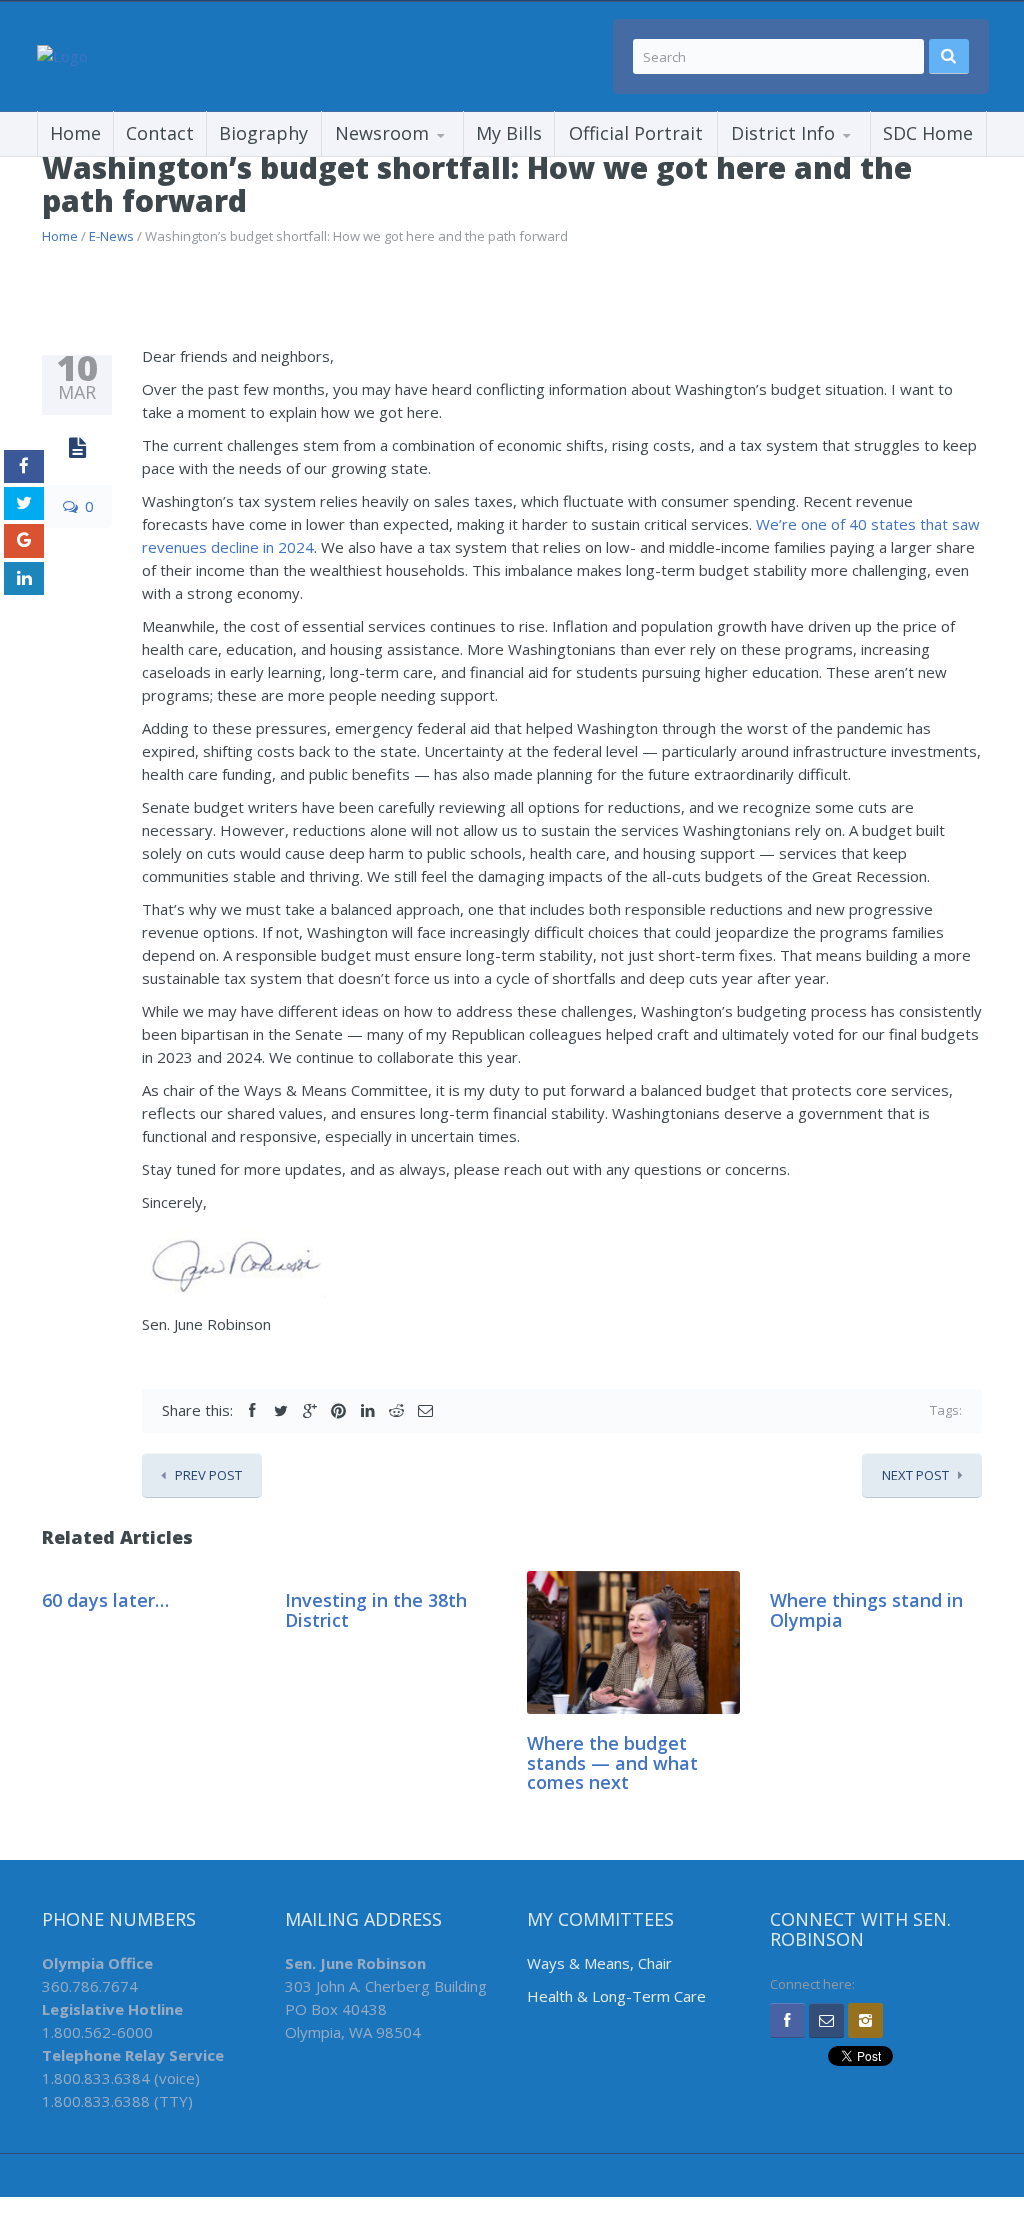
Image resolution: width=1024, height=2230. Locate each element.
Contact (160, 133)
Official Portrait (636, 133)
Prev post (208, 1475)
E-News (111, 236)
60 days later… (105, 1600)
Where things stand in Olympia (866, 1610)
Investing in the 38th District (376, 1610)
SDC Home (928, 133)
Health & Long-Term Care (616, 1996)
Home (75, 133)
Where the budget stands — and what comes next (612, 1763)
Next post (915, 1475)
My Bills (509, 133)
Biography (263, 133)
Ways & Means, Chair (599, 1963)
